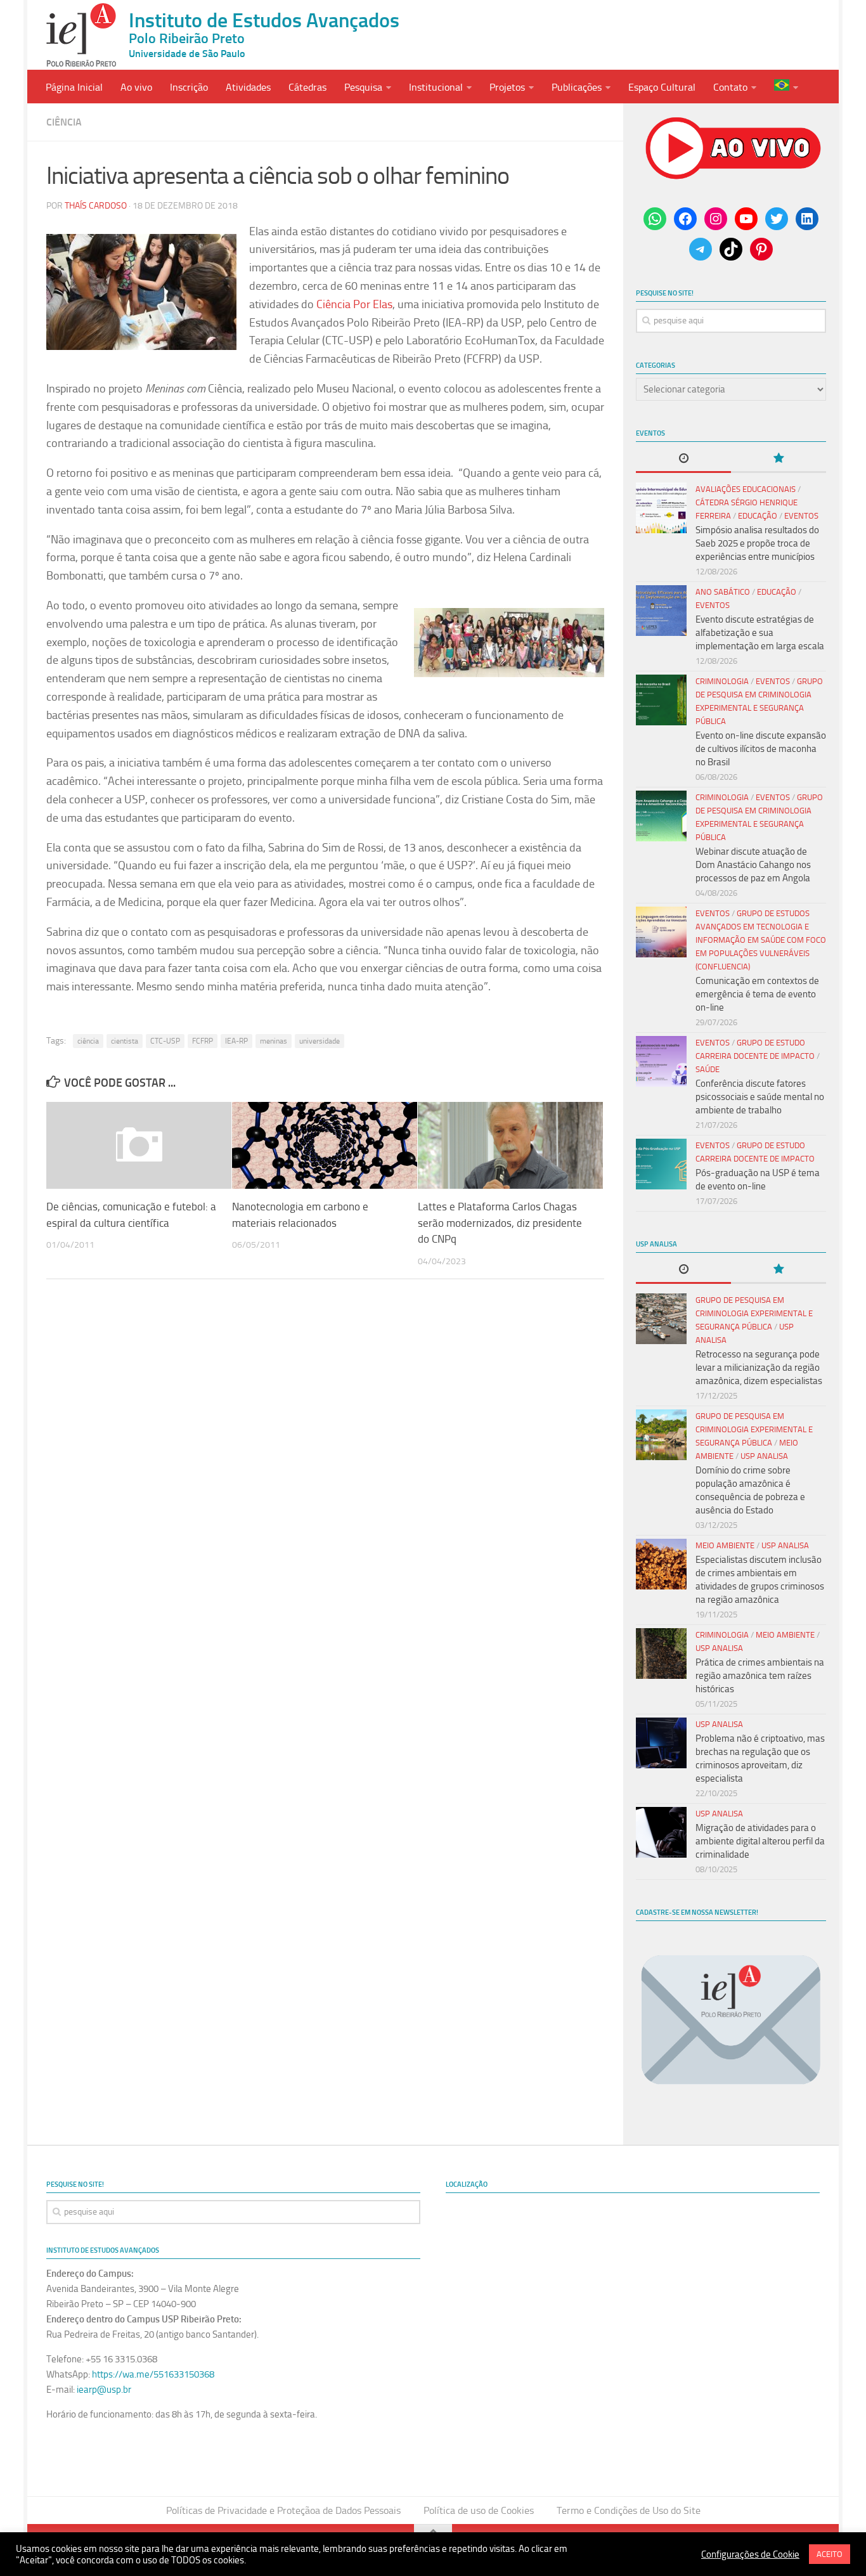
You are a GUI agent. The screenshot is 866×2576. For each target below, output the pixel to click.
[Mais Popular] (779, 459)
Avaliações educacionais (746, 489)
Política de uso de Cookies (479, 2510)
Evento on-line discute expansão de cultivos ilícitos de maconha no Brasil (761, 749)
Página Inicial (74, 87)
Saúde (708, 1069)
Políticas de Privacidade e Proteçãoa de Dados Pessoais (283, 2510)
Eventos (801, 516)
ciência (88, 1041)
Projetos (507, 87)
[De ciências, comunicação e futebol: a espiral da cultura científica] (139, 1146)
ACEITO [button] (830, 2554)
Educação (758, 516)
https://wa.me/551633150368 (153, 2374)
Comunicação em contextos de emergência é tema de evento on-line (757, 994)
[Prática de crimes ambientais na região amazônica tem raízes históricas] (661, 1654)
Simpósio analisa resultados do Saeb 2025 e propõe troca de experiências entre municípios (757, 543)
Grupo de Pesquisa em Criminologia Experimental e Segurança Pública (754, 1313)
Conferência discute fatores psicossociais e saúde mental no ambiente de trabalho (760, 1097)
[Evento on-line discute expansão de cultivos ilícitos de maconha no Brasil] (661, 700)
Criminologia (722, 681)
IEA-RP (236, 1041)
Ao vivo (136, 87)
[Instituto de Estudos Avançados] (81, 35)
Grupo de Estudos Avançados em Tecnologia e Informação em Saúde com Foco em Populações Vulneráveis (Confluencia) (761, 940)
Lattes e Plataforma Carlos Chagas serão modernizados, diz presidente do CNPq (500, 1223)
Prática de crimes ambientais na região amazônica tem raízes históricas (760, 1676)
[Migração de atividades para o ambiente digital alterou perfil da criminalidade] (661, 1832)
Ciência (64, 122)
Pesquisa (363, 87)
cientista (125, 1041)
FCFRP (203, 1041)
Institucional (436, 87)
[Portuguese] (786, 87)
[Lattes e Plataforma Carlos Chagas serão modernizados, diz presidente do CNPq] (510, 1146)
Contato (730, 87)
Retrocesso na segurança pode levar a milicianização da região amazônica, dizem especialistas (759, 1368)
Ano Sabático (723, 592)
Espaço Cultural (662, 87)
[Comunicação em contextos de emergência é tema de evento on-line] (661, 932)
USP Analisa (764, 1456)
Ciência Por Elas (354, 304)
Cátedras (307, 87)
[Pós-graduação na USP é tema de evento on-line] (661, 1164)
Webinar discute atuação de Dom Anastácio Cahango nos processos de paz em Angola (753, 865)
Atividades (248, 87)
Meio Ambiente (725, 1545)
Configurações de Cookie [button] (750, 2554)
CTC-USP (165, 1041)
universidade (320, 1041)
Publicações (577, 87)
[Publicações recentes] (683, 459)
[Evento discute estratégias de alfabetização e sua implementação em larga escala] (661, 611)
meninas (274, 1041)
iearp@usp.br (104, 2390)
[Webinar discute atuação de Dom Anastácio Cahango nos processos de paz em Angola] (661, 816)
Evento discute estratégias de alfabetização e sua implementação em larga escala (760, 633)
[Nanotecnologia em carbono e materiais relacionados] (325, 1146)
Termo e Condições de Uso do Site (629, 2510)
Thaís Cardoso (96, 206)
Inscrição (189, 87)
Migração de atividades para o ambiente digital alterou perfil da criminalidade (760, 1841)
